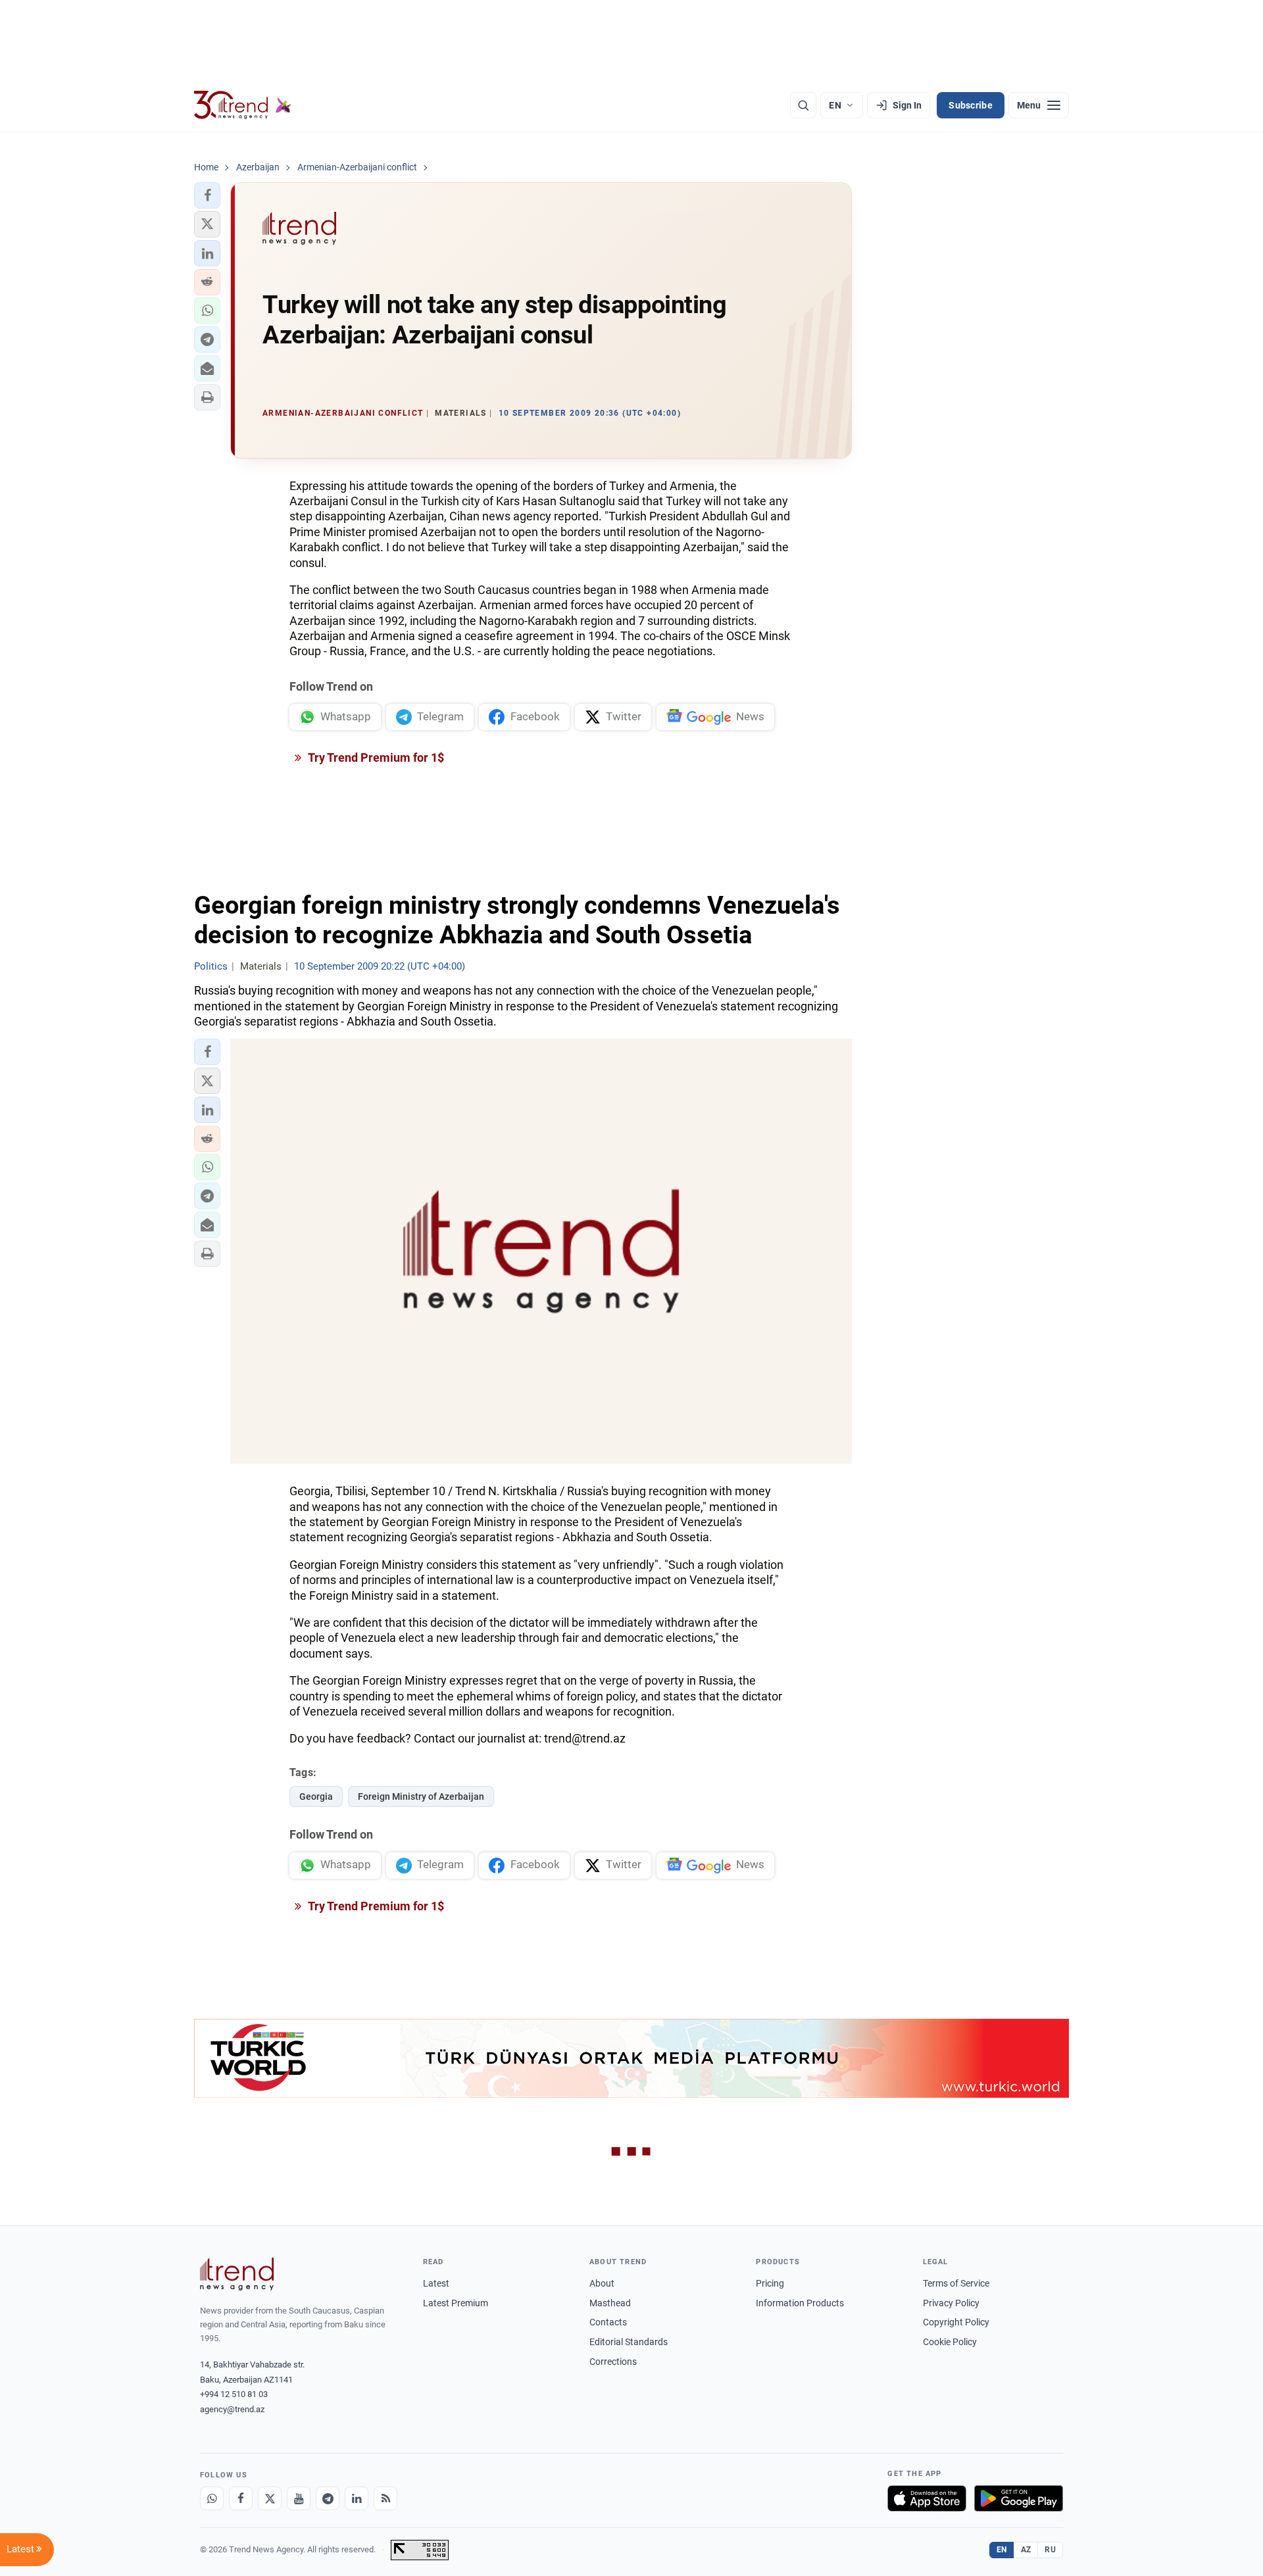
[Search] (803, 105)
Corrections (613, 2362)
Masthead (610, 2303)
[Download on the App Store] (927, 2498)
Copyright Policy (956, 2322)
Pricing (770, 2283)
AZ (1026, 2550)
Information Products (800, 2303)
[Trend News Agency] (237, 2274)
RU (1050, 2550)
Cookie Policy (950, 2342)
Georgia (316, 1796)
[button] (207, 195)
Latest (436, 2283)
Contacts (608, 2322)
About (602, 2283)
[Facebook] (241, 2498)
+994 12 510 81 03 (234, 2394)
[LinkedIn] (357, 2498)
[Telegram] (328, 2498)
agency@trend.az (232, 2409)
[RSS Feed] (385, 2498)
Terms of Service (956, 2283)
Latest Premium (456, 2303)
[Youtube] (299, 2498)
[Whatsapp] (212, 2498)
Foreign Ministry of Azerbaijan (421, 1796)
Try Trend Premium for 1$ (375, 757)
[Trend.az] (243, 105)
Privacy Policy (951, 2303)
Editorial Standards (629, 2342)
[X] (270, 2498)
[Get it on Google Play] (1019, 2498)
